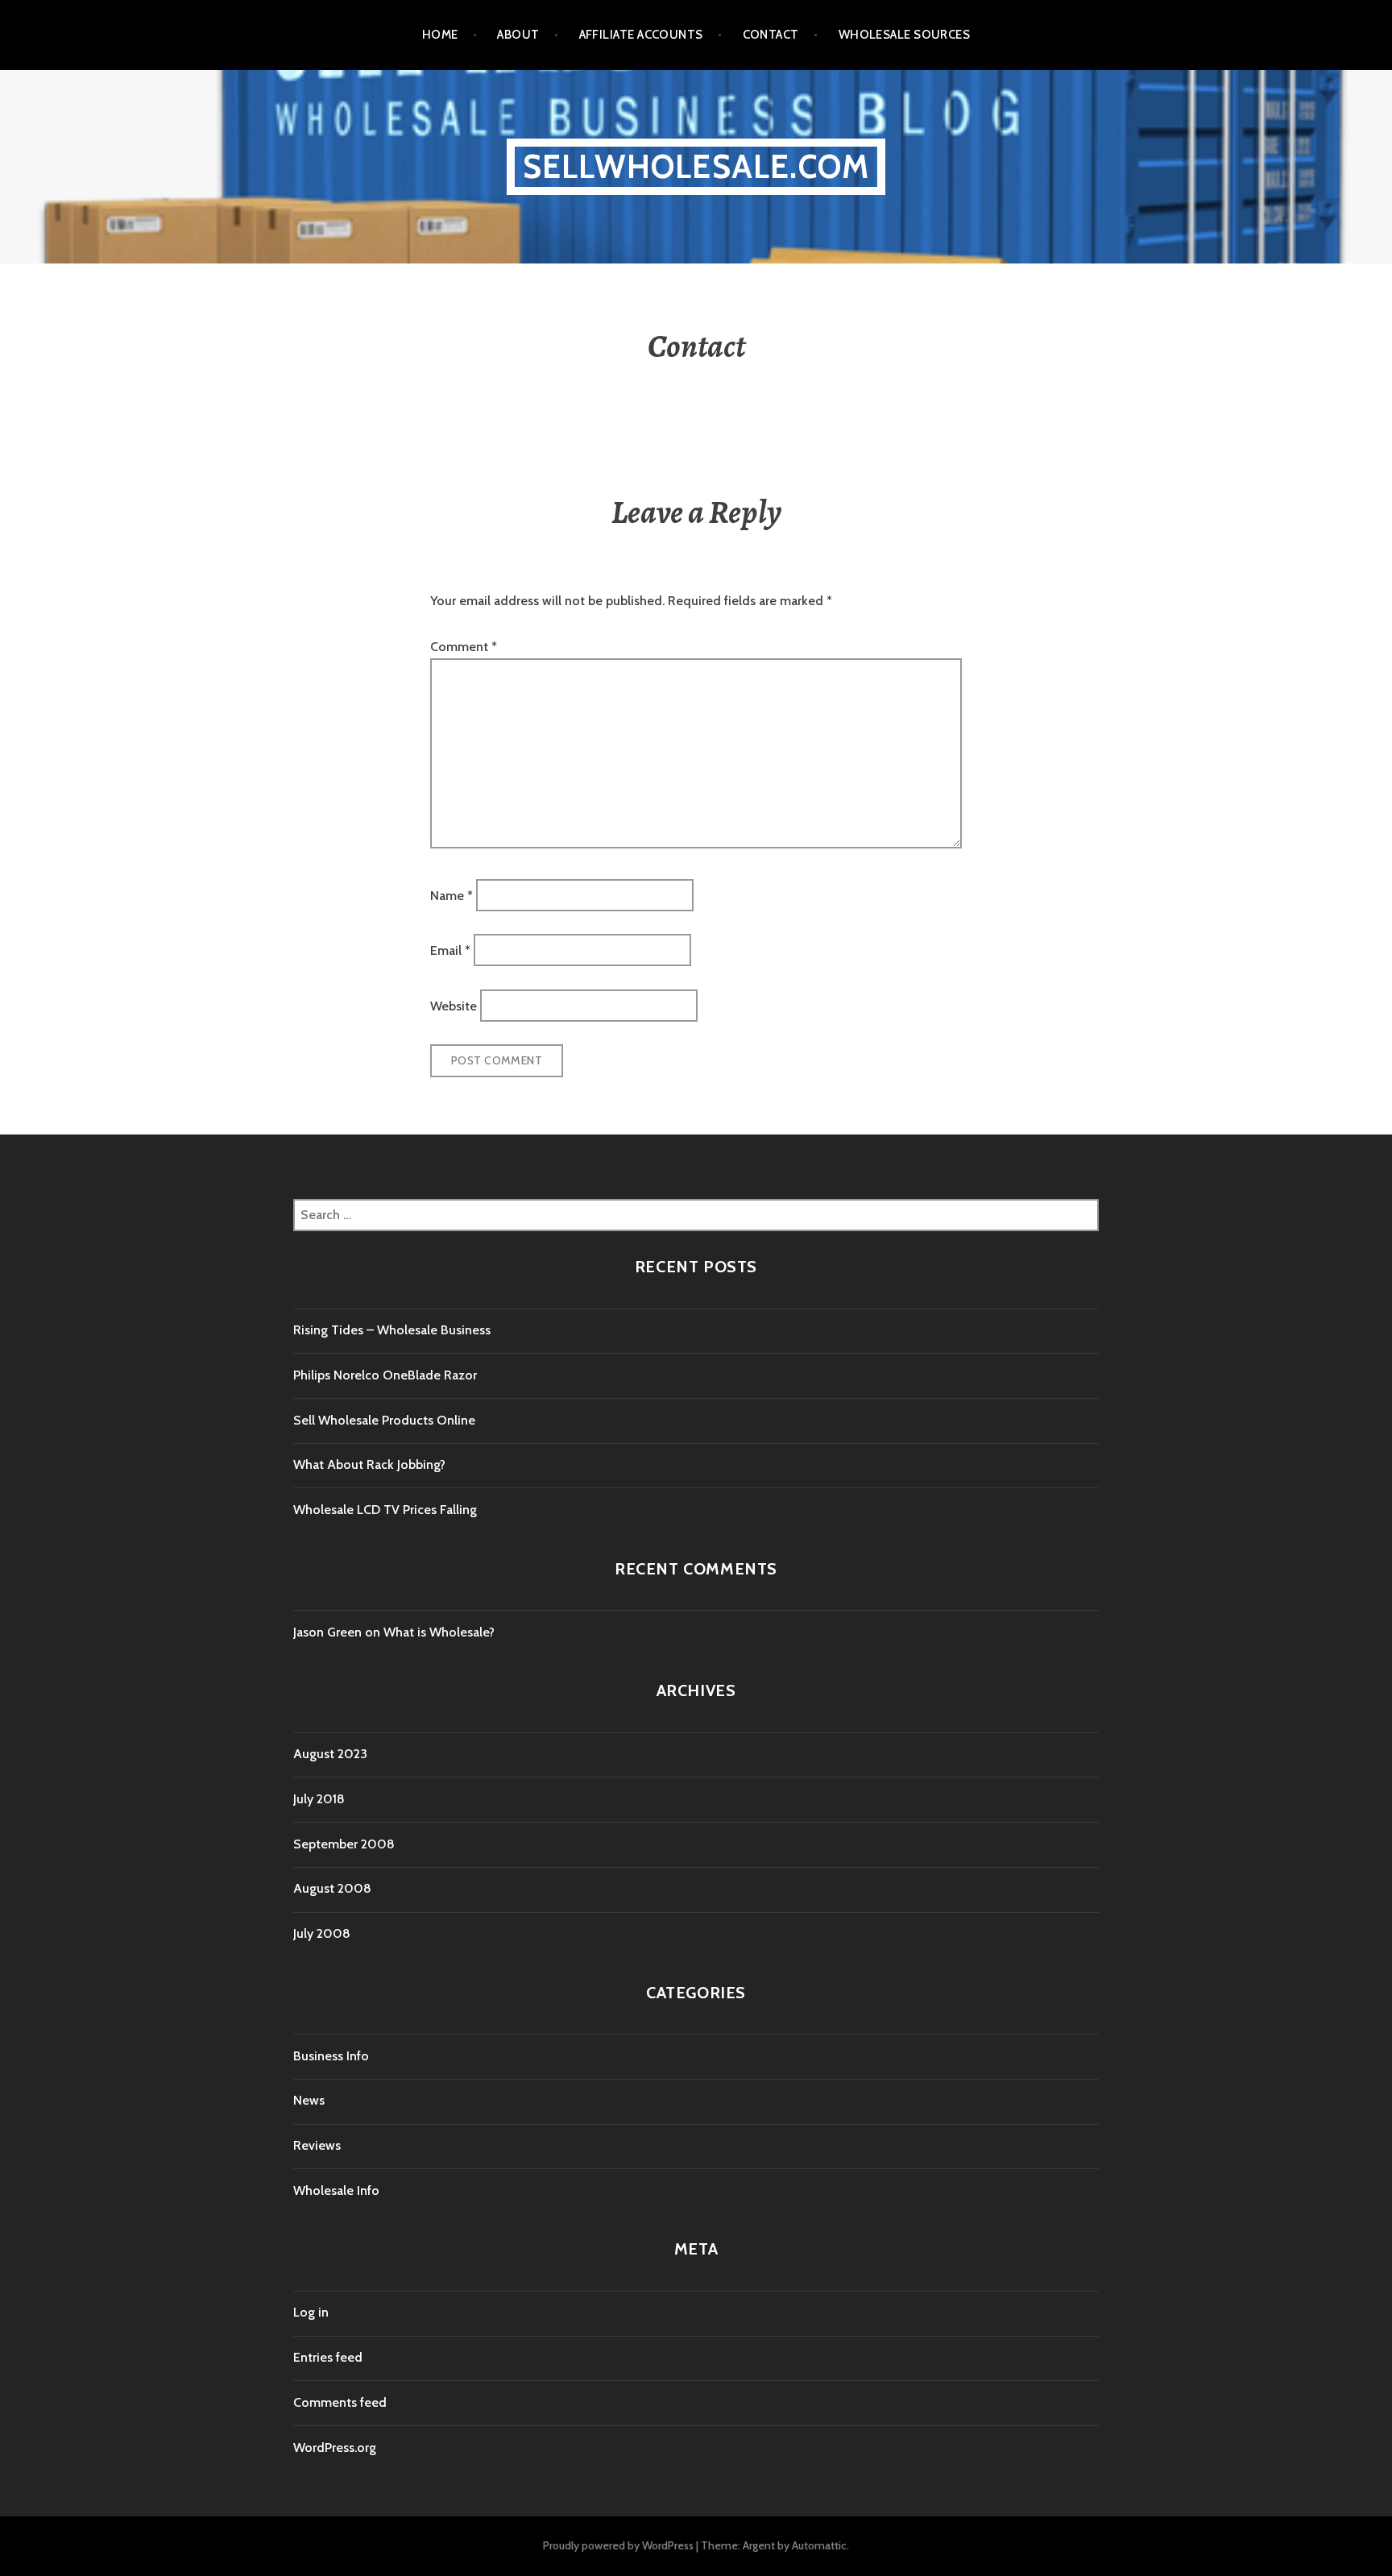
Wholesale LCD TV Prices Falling (385, 1510)
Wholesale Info (336, 2190)
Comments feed (340, 2402)
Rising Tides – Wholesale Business (392, 1330)
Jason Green (327, 1632)
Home (440, 35)
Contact (771, 35)
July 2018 (319, 1799)
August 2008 (332, 1888)
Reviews (317, 2145)
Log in (311, 2312)
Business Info (331, 2056)
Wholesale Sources (905, 35)
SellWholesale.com (696, 166)
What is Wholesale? (439, 1632)
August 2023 (330, 1754)
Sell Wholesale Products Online (384, 1420)
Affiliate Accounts (641, 35)
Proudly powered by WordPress (618, 2545)
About (518, 35)
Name (452, 895)
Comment (464, 647)
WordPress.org (335, 2447)
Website (454, 1005)
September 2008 (344, 1844)
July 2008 (322, 1933)
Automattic (819, 2545)
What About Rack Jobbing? (369, 1464)
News (309, 2100)
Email (450, 950)
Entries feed (328, 2357)
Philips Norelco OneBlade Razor (385, 1375)
